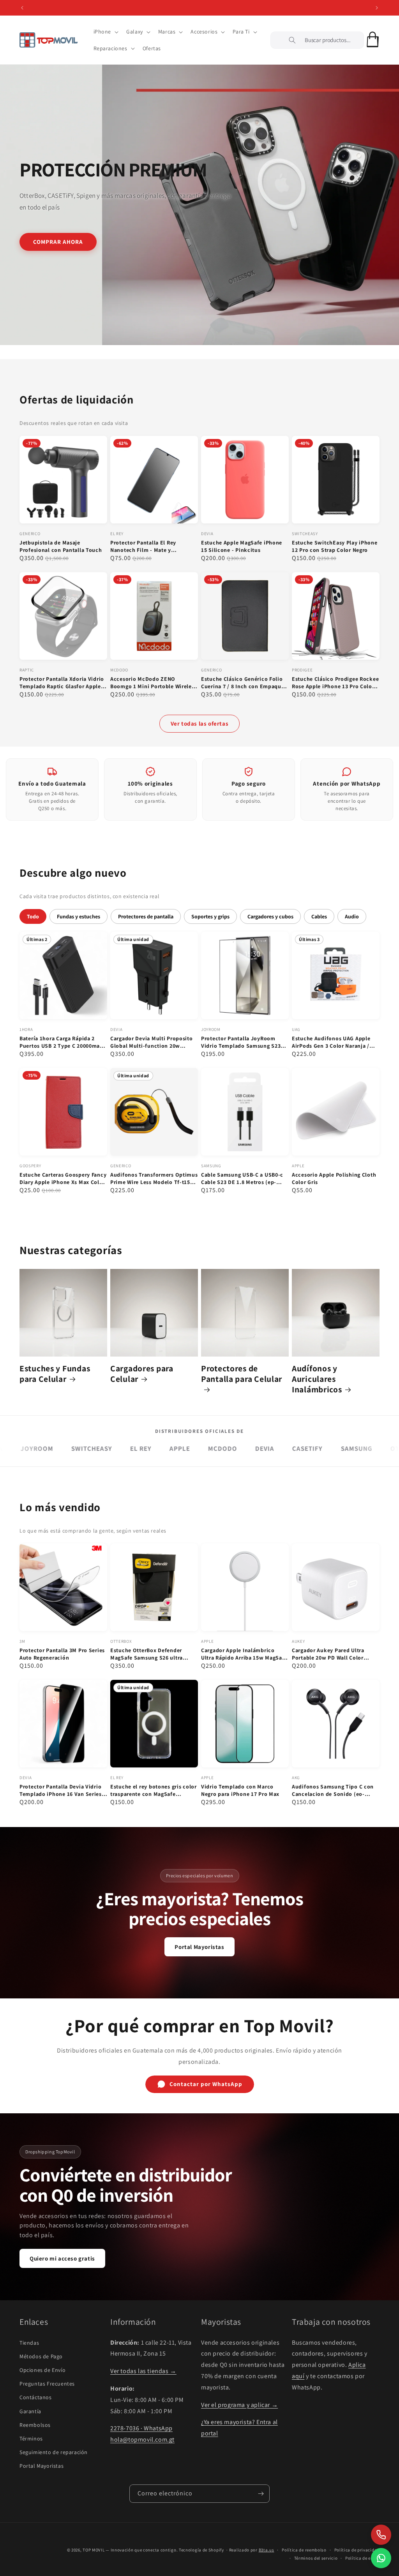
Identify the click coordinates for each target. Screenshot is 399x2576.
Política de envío (362, 2558)
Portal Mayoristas (199, 1947)
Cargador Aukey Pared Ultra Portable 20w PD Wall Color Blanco (328, 1654)
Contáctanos (36, 2397)
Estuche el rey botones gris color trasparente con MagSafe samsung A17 (154, 1790)
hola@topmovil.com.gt (142, 2439)
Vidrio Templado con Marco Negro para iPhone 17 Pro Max (240, 1790)
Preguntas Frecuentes (47, 2384)
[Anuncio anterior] (22, 8)
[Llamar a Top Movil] (381, 2535)
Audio (352, 916)
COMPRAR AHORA (58, 241)
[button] (105, 32)
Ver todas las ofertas (200, 723)
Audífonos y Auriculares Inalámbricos (317, 1379)
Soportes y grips (210, 916)
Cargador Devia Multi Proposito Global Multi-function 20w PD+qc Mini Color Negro (152, 1042)
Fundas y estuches (79, 916)
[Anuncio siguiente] (377, 8)
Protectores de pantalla (146, 916)
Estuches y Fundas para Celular (55, 1374)
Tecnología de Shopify (201, 2550)
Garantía (30, 2411)
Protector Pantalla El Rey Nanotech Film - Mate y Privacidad (143, 546)
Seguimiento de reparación (54, 2452)
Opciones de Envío (42, 2370)
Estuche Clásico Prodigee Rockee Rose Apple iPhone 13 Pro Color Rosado (335, 683)
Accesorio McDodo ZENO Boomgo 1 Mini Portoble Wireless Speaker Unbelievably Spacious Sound (154, 683)
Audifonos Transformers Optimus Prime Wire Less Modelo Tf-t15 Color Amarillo (154, 1179)
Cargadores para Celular (142, 1374)
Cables (319, 916)
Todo (33, 916)
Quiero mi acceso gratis (62, 2258)
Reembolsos (35, 2425)
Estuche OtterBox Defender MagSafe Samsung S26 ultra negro (147, 1654)
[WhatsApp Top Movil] (381, 2558)
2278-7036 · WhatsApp (141, 2428)
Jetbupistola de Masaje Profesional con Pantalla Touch (61, 546)
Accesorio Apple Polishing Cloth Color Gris (334, 1178)
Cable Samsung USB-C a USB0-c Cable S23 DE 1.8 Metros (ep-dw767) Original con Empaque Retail (242, 1179)
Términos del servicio (316, 2558)
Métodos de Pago (41, 2356)
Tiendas (29, 2343)
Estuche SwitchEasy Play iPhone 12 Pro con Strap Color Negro (335, 546)
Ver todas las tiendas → (143, 2371)
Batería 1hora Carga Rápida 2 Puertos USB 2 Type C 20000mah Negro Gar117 (61, 1042)
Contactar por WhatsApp (206, 2084)
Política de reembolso (304, 2550)
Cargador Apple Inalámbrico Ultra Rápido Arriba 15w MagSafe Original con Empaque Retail (244, 1654)
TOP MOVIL (94, 2550)
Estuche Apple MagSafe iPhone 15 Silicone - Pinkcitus (242, 546)
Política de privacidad (357, 2550)
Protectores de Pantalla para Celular (242, 1374)
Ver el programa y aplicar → (239, 2405)
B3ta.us (267, 2550)
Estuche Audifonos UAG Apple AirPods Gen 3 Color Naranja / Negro (331, 1042)
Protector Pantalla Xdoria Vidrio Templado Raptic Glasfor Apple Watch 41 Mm (62, 683)
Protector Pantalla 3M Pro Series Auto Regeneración (62, 1654)
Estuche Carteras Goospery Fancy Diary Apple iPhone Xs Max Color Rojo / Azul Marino (63, 1179)
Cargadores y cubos (270, 916)
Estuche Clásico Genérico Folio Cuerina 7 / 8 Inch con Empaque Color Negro (243, 683)
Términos (31, 2439)
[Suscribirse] (261, 2494)
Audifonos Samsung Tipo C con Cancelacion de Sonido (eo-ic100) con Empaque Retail (333, 1790)
